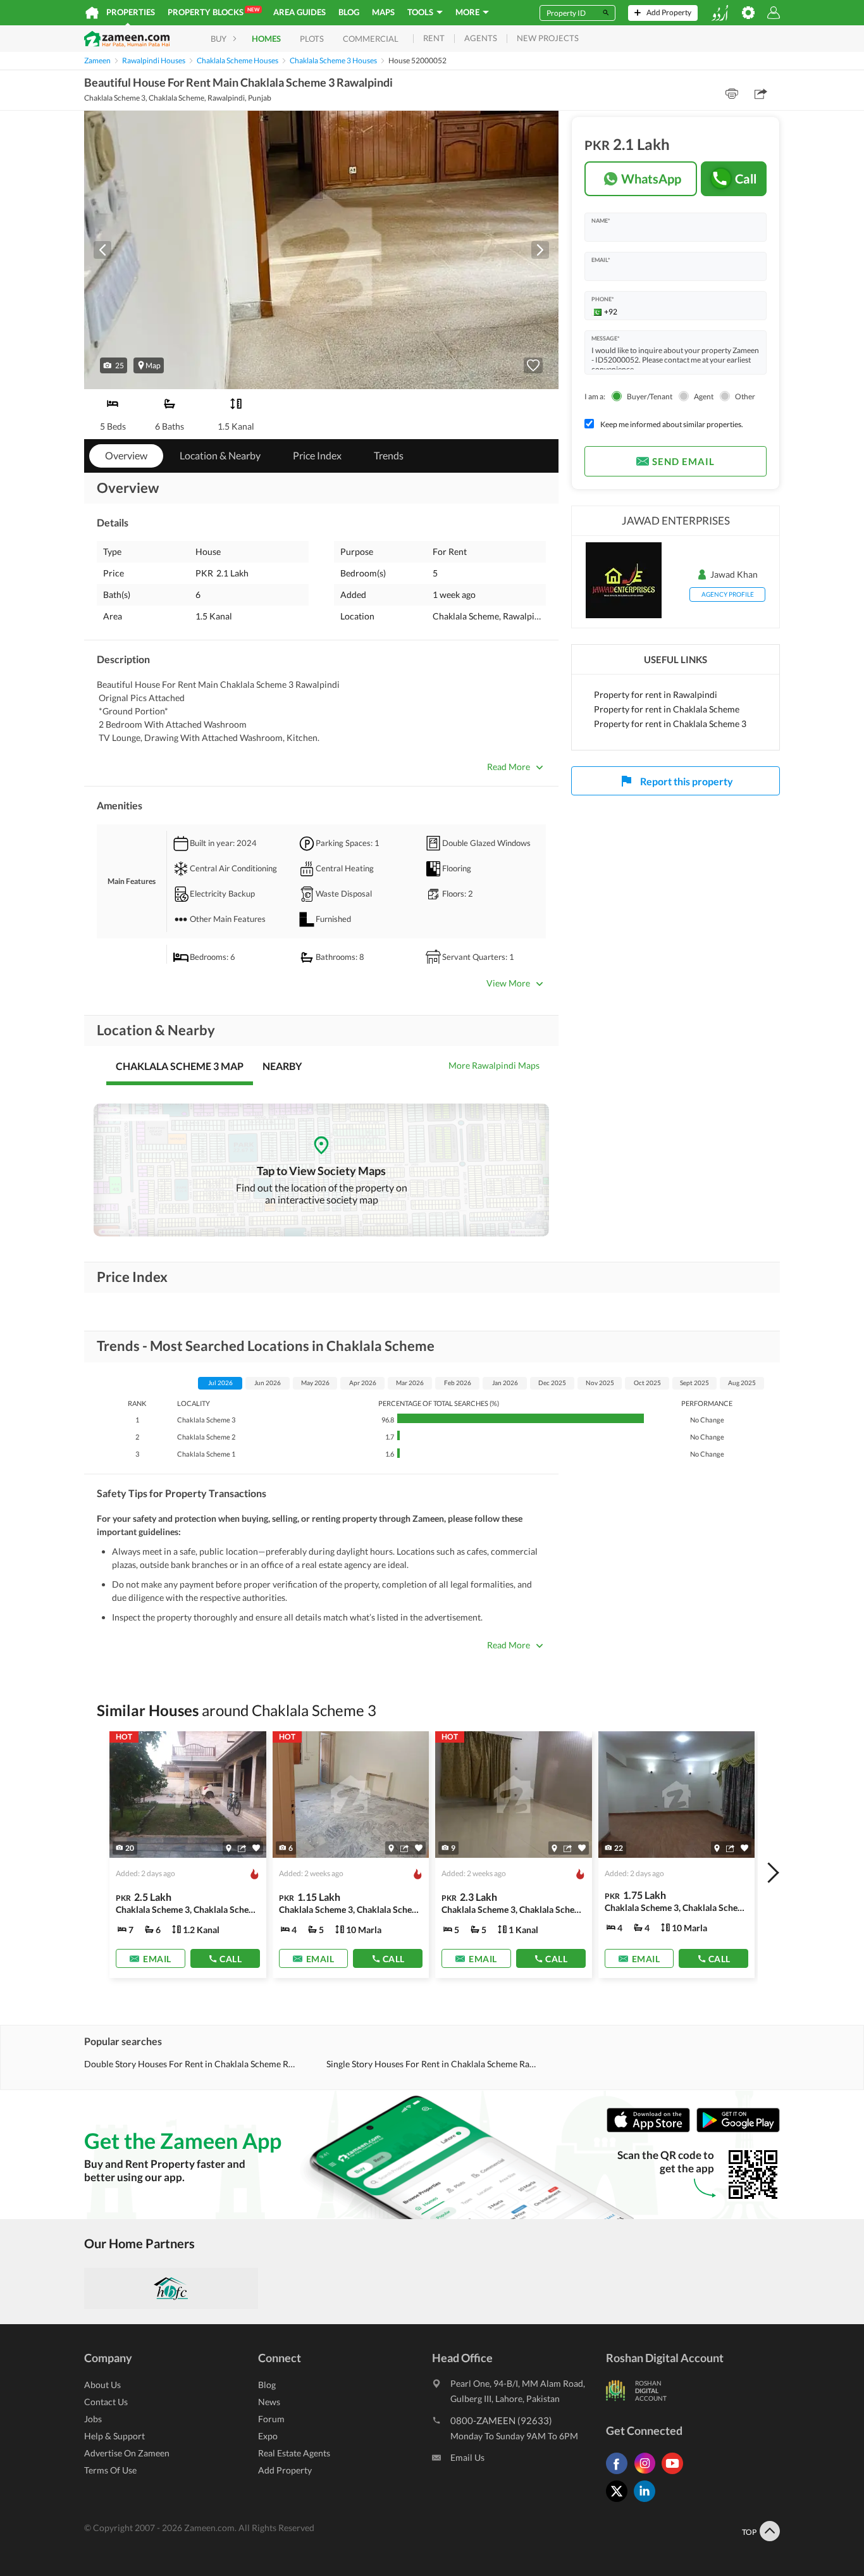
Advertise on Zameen (127, 2453)
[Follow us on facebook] (620, 2474)
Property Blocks (213, 12)
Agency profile (728, 594)
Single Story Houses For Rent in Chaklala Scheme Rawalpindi (432, 2064)
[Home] (92, 13)
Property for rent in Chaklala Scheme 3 (670, 724)
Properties (131, 12)
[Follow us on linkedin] (648, 2502)
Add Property (285, 2470)
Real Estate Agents (294, 2453)
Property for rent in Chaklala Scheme (667, 709)
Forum (271, 2419)
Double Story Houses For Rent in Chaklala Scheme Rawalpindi (190, 2064)
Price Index (317, 455)
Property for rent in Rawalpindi (656, 694)
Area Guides (299, 12)
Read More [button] (509, 767)
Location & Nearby (220, 455)
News (269, 2402)
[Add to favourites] (533, 365)
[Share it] (242, 1848)
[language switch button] (720, 13)
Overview (126, 455)
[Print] (732, 94)
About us (102, 2385)
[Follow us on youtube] (676, 2474)
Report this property (687, 781)
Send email (683, 461)
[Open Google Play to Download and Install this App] (738, 2129)
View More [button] (508, 983)
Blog (349, 12)
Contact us (106, 2402)
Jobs (93, 2419)
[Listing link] (188, 1855)
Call (746, 178)
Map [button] (153, 365)
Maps (383, 12)
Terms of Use (110, 2470)
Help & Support (114, 2436)
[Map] (229, 1848)
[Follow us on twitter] (620, 2502)
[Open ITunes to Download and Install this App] (651, 2129)
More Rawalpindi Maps (494, 1065)
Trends (389, 455)
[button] (114, 365)
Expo (268, 2436)
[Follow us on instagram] (648, 2474)
